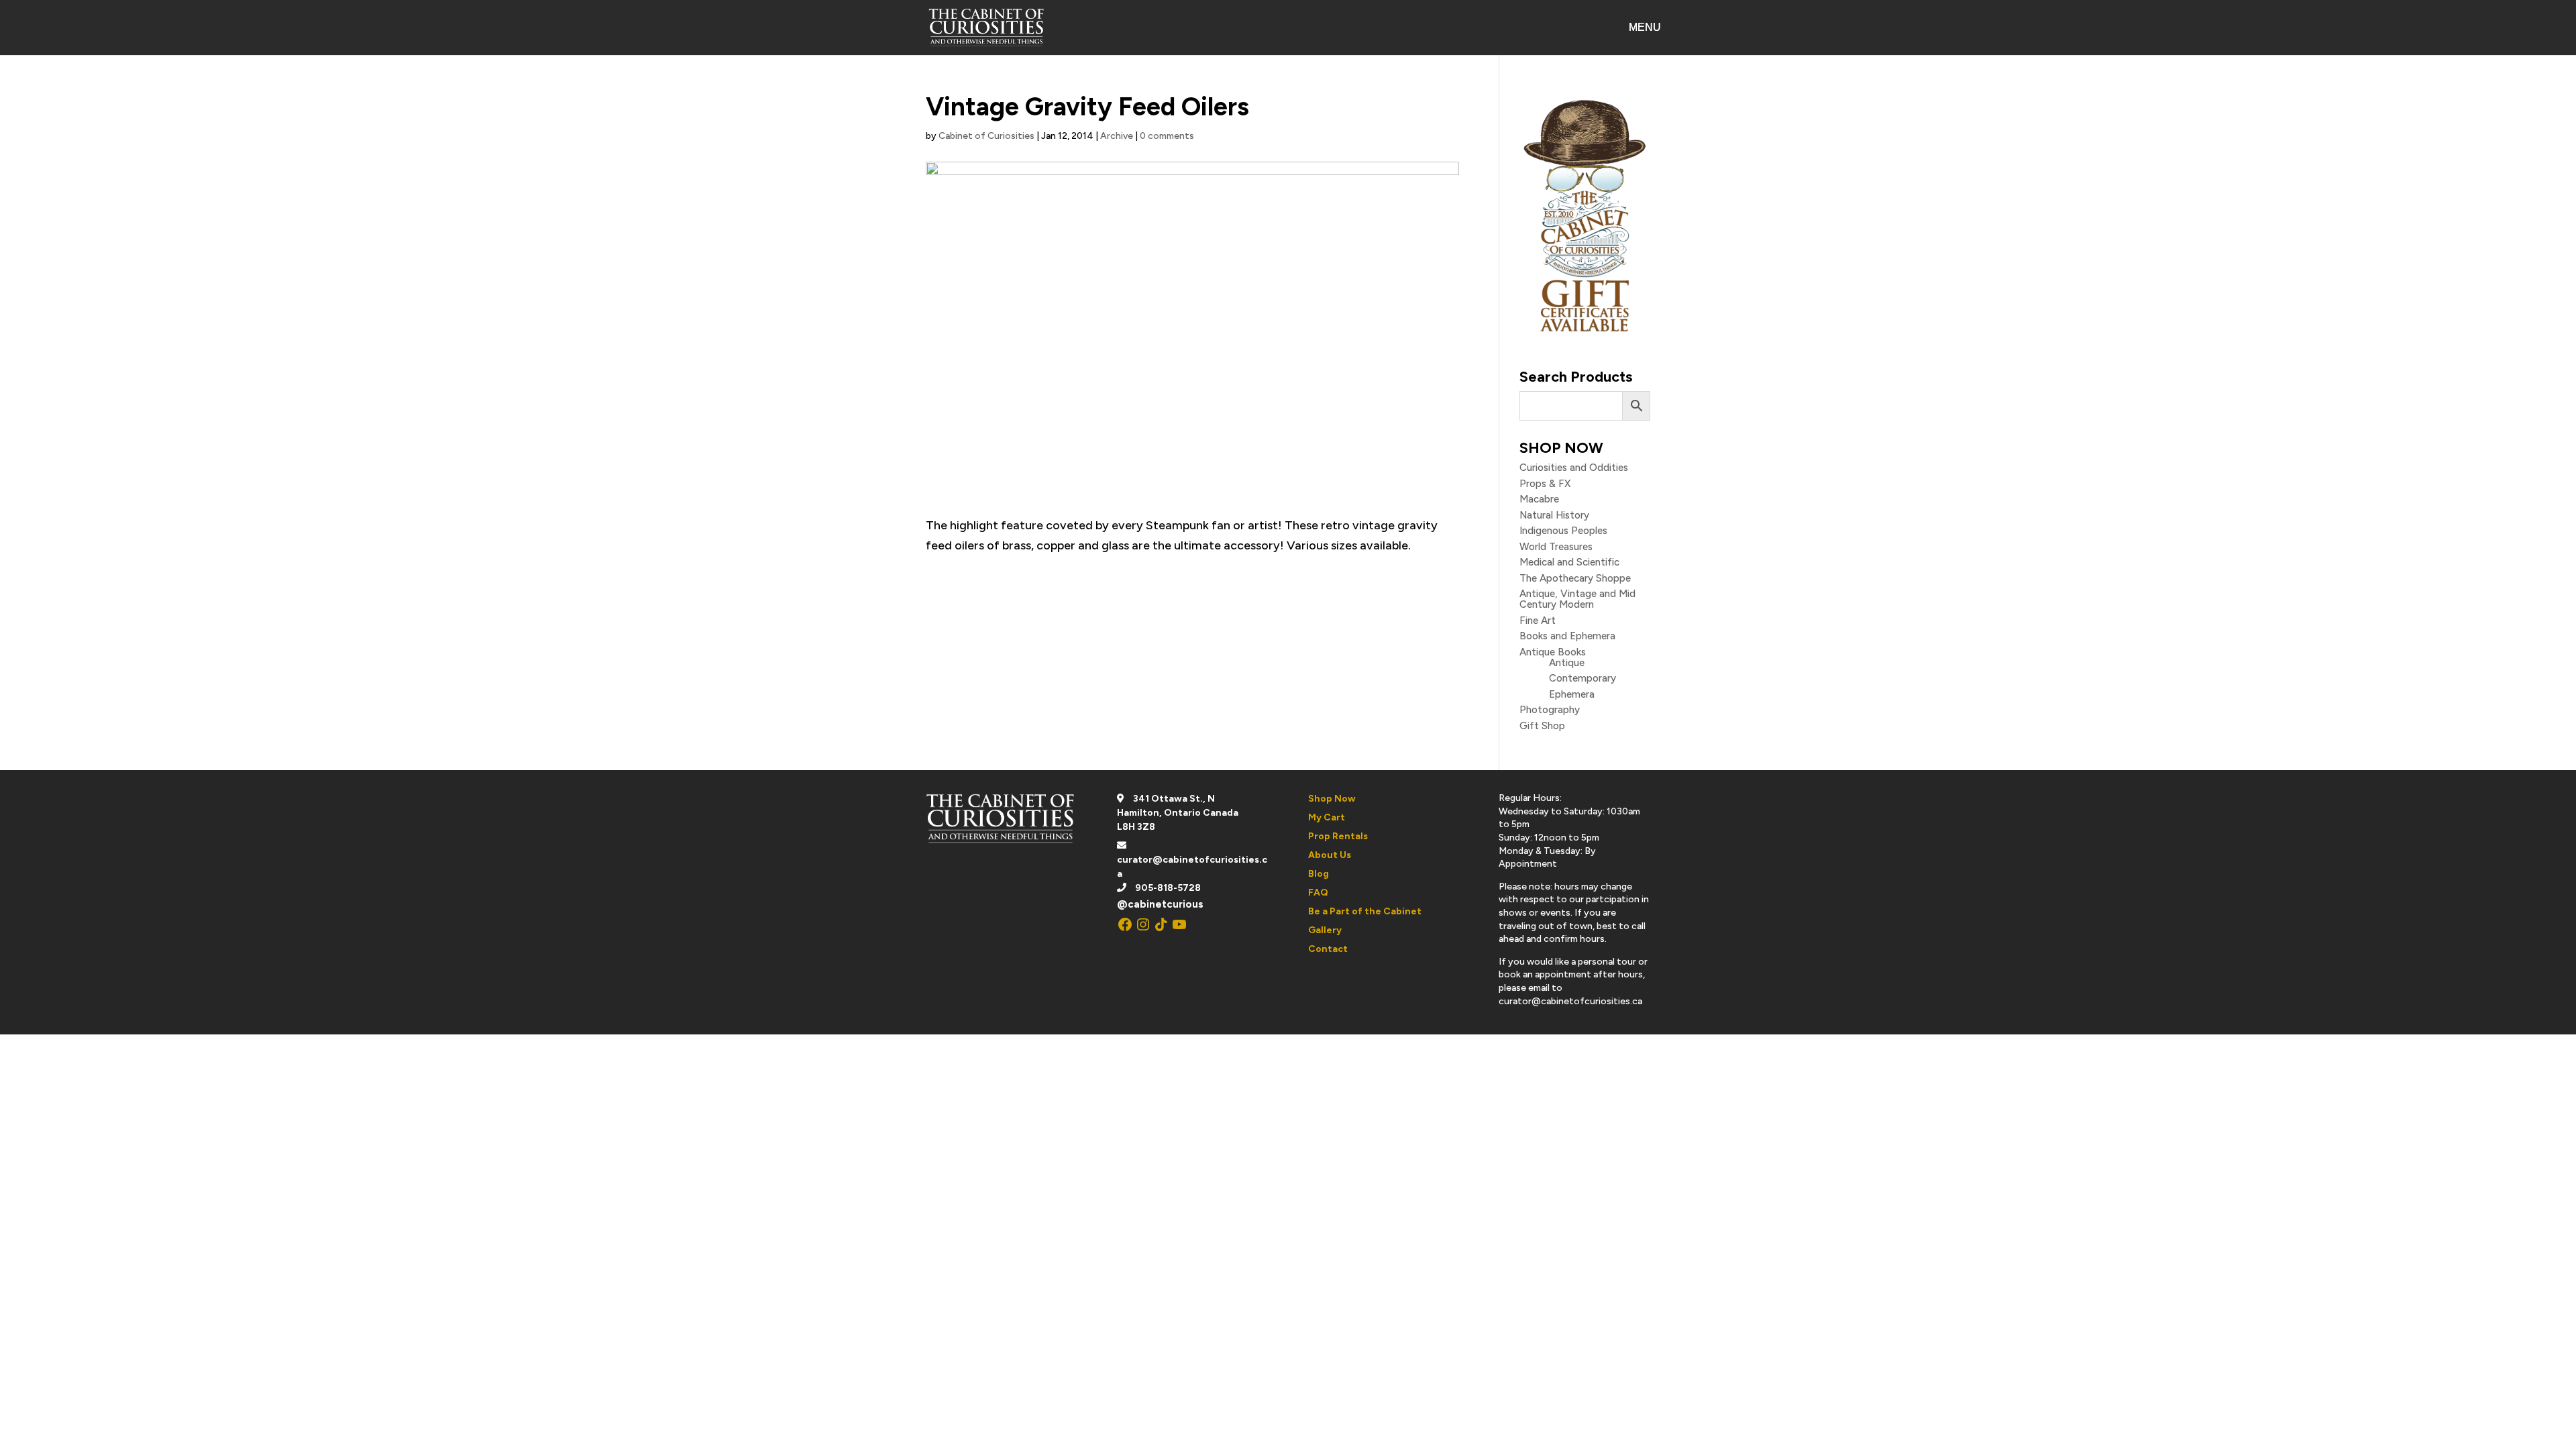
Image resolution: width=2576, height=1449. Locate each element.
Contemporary (1582, 678)
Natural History (1554, 515)
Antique (1567, 663)
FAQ (1318, 893)
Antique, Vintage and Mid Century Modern (1577, 599)
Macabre (1539, 499)
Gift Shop (1542, 726)
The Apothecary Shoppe (1575, 578)
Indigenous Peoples (1563, 531)
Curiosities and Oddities (1574, 468)
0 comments (1167, 136)
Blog (1319, 874)
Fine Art (1538, 621)
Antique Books (1553, 652)
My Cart (1327, 817)
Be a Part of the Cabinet (1365, 911)
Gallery (1325, 930)
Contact (1328, 949)
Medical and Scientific (1569, 562)
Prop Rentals (1338, 836)
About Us (1330, 855)
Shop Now (1332, 799)
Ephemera (1572, 694)
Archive (1117, 136)
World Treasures (1556, 547)
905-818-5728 (1168, 888)
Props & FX (1545, 484)
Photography (1550, 710)
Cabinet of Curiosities (986, 136)
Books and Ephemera (1567, 636)
